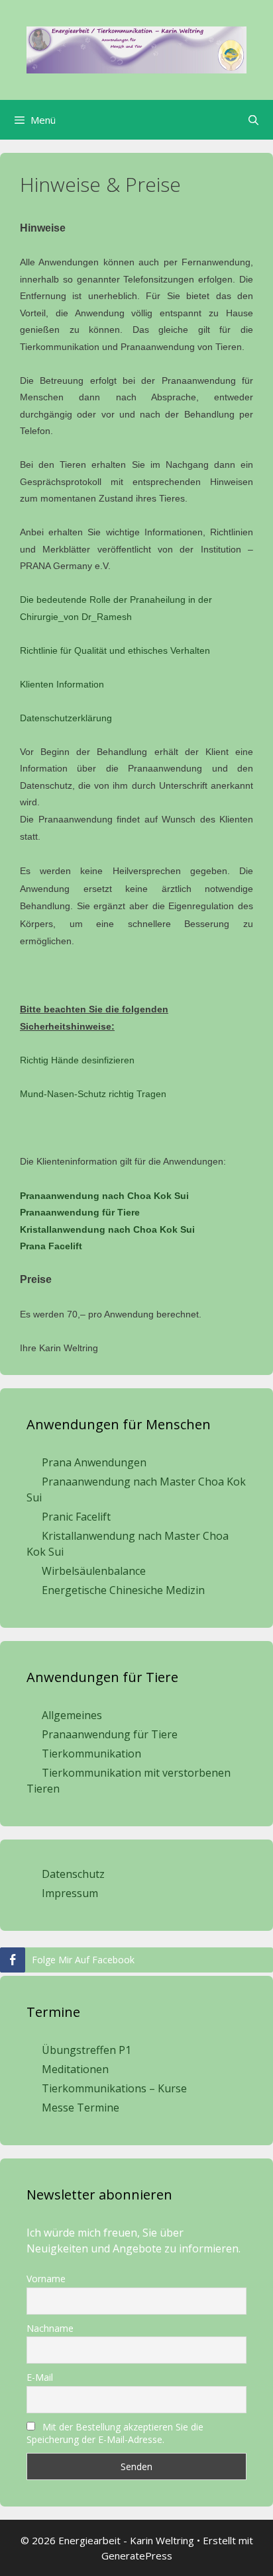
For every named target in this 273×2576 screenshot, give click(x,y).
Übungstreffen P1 (86, 2050)
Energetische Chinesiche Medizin (123, 1590)
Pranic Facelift (76, 1517)
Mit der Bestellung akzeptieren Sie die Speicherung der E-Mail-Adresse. (115, 2433)
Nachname (50, 2328)
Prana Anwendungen (94, 1462)
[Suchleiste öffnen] (253, 120)
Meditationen (75, 2069)
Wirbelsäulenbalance (94, 1571)
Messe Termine (81, 2108)
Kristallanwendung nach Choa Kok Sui (107, 1229)
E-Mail (40, 2377)
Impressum (70, 1893)
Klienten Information (62, 684)
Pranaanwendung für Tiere (80, 1212)
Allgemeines (72, 1715)
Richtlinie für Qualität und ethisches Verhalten (115, 650)
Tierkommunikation (91, 1754)
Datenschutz (73, 1874)
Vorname (46, 2279)
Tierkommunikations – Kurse (114, 2088)
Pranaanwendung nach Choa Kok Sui (104, 1196)
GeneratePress (137, 2555)
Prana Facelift (51, 1246)
